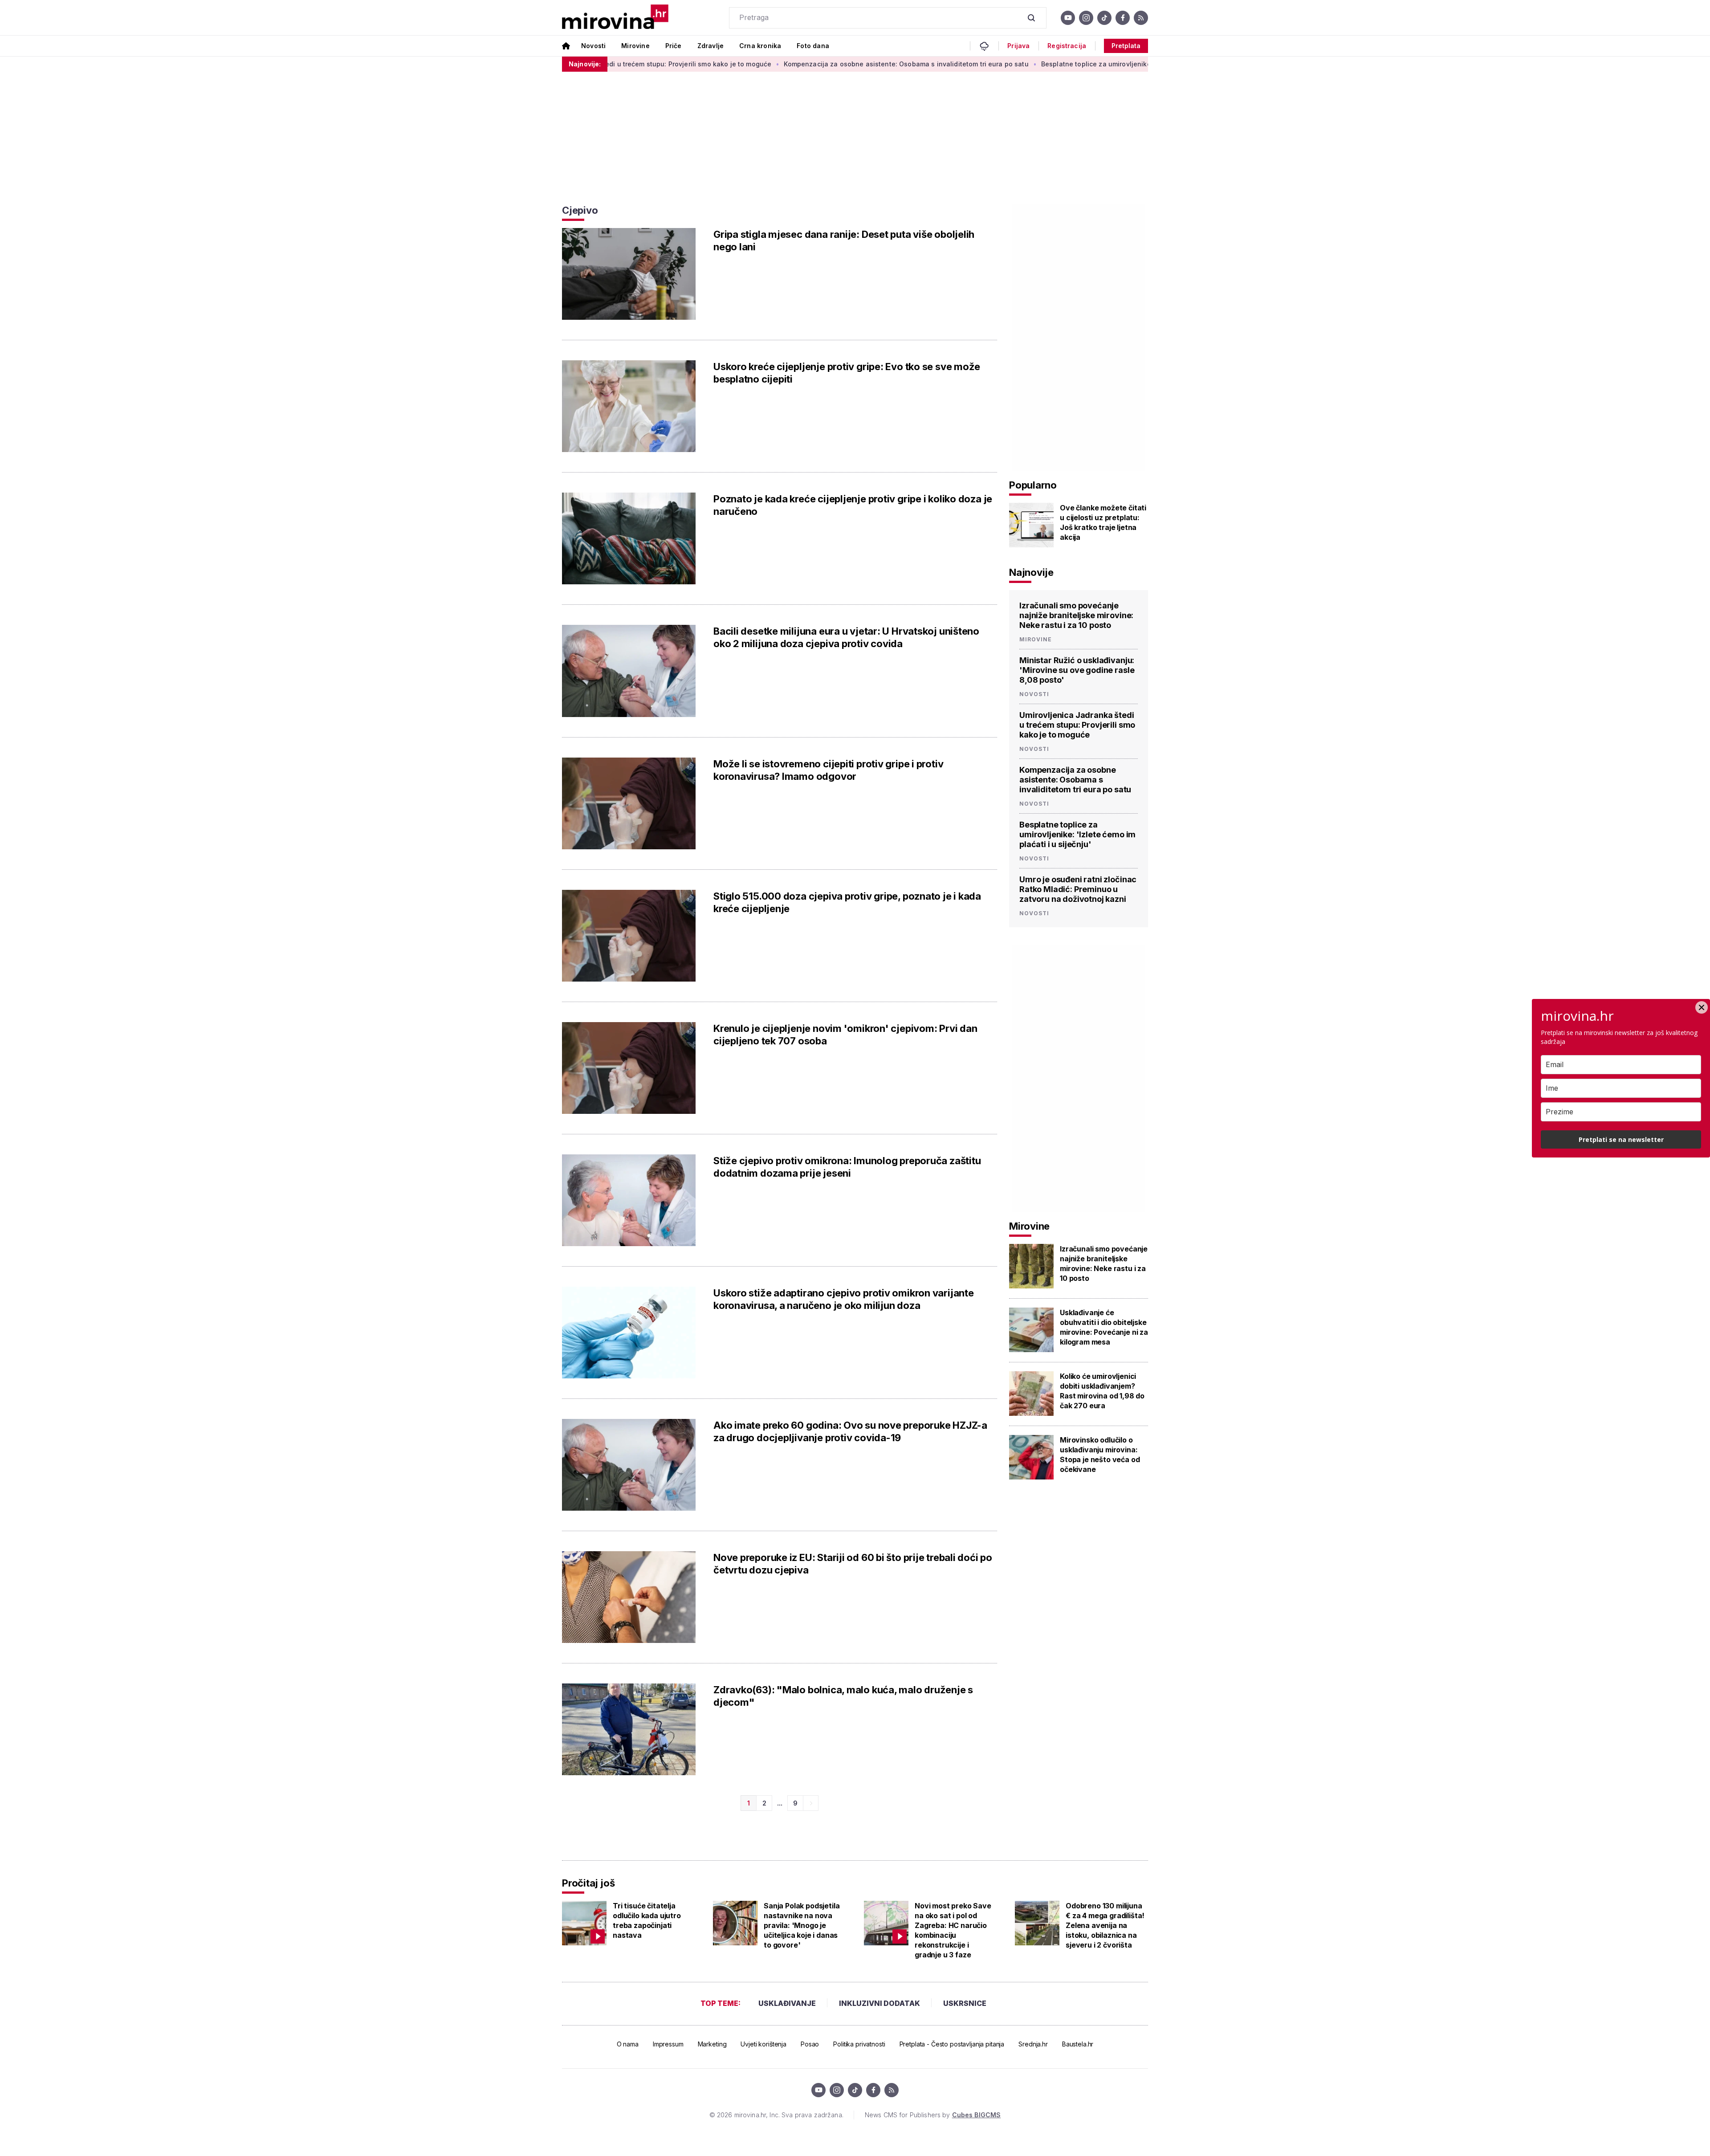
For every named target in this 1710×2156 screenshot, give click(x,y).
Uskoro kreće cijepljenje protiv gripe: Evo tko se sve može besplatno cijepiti (847, 373)
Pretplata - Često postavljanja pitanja (952, 2044)
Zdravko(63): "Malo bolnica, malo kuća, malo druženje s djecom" (843, 1696)
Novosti (593, 46)
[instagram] (1086, 18)
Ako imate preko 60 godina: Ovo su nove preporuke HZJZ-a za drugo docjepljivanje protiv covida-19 (850, 1431)
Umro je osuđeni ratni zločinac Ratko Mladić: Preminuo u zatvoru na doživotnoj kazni (1078, 889)
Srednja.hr (1033, 2044)
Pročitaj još (588, 1883)
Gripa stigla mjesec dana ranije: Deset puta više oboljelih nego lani (844, 240)
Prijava (1018, 46)
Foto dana (813, 46)
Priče (674, 46)
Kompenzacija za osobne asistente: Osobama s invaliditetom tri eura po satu (798, 64)
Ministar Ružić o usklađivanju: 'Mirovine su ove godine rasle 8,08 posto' (1077, 670)
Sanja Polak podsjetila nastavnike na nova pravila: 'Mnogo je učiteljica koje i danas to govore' (802, 1925)
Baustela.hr (1078, 2044)
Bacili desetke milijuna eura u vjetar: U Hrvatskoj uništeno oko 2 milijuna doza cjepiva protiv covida (846, 637)
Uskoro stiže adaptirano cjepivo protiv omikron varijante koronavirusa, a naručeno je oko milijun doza (844, 1299)
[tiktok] (1104, 18)
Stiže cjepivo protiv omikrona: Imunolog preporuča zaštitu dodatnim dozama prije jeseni (847, 1167)
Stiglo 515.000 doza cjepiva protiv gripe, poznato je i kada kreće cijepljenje (847, 902)
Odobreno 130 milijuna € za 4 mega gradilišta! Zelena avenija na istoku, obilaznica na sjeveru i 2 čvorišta (1105, 1925)
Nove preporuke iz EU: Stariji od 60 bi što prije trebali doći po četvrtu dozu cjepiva (853, 1564)
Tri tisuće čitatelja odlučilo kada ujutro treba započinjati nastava (647, 1920)
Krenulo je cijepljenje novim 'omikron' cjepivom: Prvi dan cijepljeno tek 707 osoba (845, 1035)
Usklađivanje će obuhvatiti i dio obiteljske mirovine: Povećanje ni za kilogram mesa (1104, 1327)
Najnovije (1031, 572)
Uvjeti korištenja (763, 2044)
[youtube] (1068, 18)
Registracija (1067, 46)
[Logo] (615, 18)
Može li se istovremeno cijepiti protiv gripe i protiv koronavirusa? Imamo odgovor (828, 770)
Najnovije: (585, 64)
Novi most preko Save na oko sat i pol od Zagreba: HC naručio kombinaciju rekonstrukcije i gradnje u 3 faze (953, 1930)
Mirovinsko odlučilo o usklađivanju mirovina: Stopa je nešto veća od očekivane (1100, 1455)
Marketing (712, 2044)
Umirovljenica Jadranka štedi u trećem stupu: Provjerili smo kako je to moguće (1077, 725)
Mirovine (635, 46)
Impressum (668, 2044)
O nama (628, 2044)
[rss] (1141, 18)
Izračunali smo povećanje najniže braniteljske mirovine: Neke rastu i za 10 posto (1076, 615)
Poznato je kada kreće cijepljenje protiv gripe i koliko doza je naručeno (853, 505)
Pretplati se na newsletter (1621, 1139)
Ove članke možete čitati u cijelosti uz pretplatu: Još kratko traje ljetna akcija (1103, 522)
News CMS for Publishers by (933, 2115)
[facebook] (1123, 18)
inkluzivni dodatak (879, 2003)
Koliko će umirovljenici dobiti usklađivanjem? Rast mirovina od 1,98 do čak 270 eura (1102, 1391)
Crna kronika (760, 46)
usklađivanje (787, 2003)
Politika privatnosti (859, 2044)
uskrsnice (965, 2003)
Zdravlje (710, 46)
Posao (810, 2044)
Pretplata (1126, 46)
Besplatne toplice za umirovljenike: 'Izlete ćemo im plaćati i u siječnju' (1045, 64)
